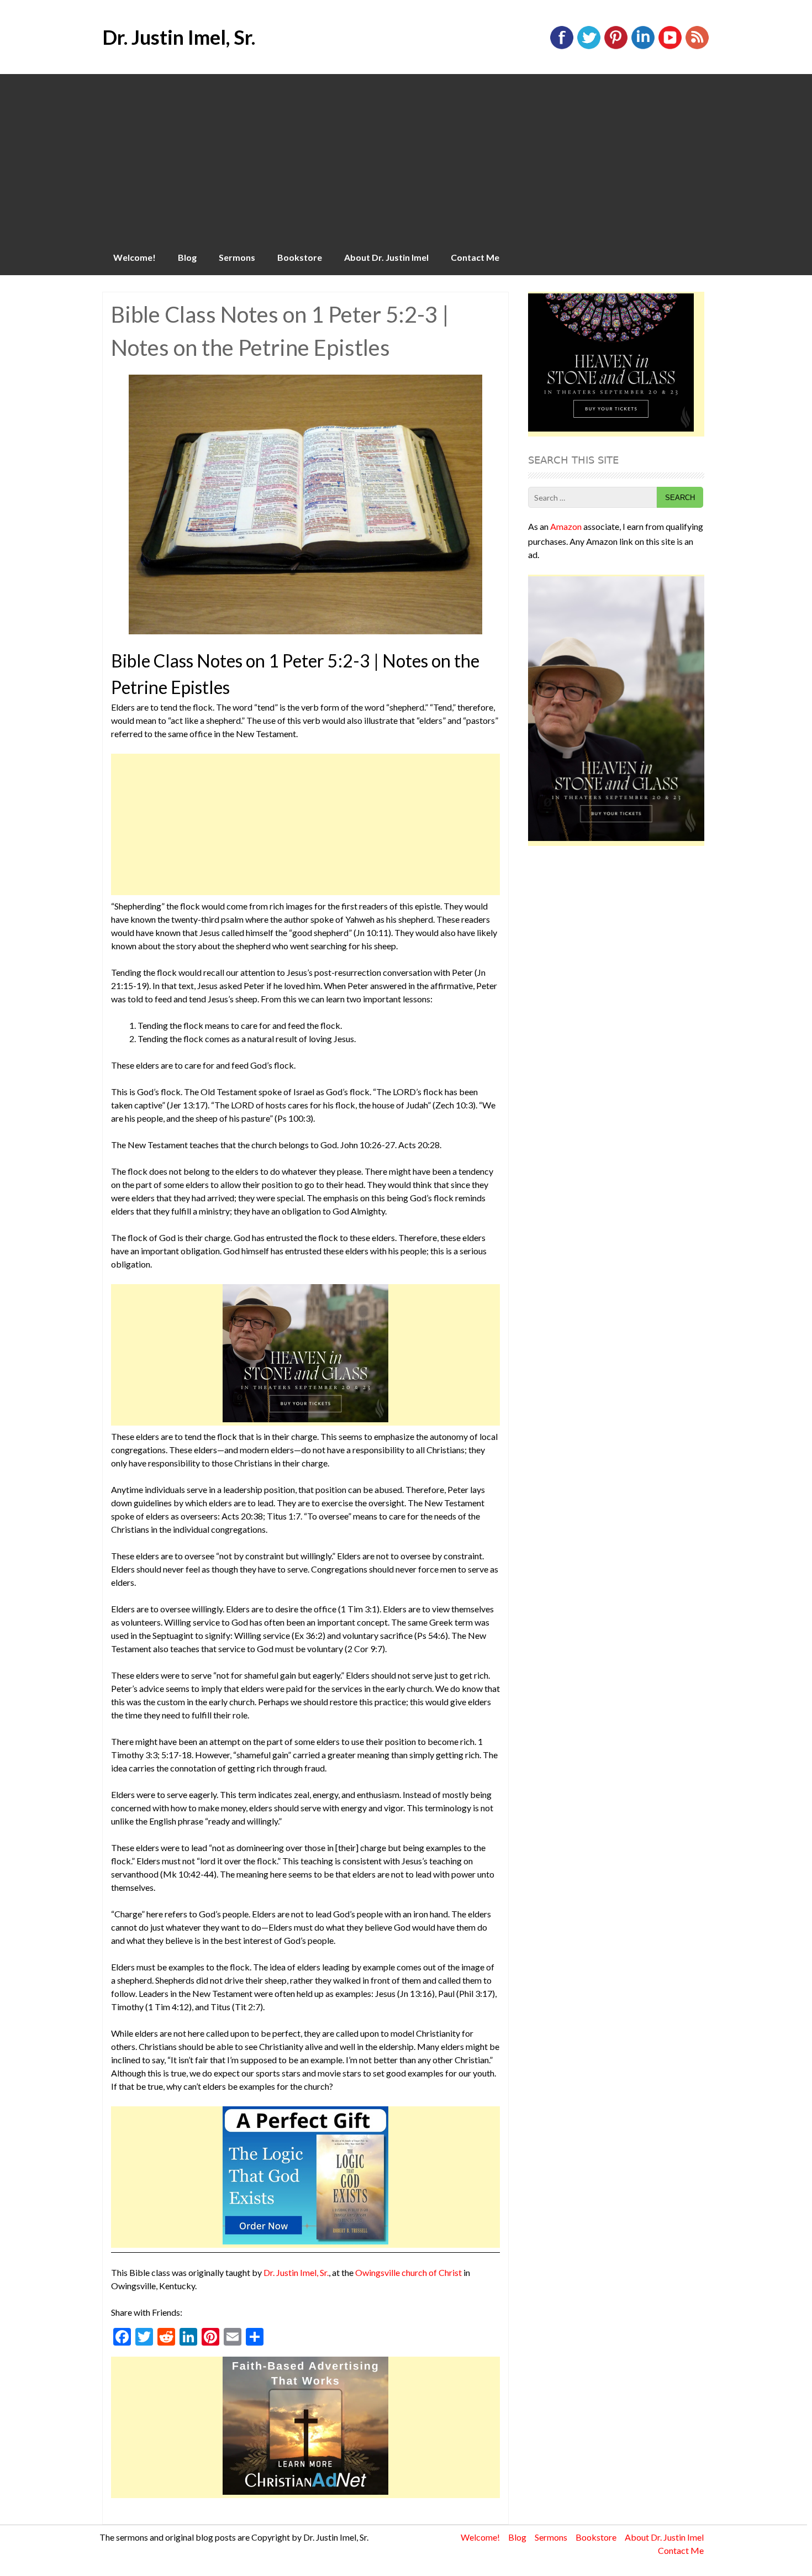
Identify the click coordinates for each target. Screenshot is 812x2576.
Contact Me (475, 257)
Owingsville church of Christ (408, 2272)
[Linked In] (643, 47)
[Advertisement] (406, 157)
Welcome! (135, 257)
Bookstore (300, 257)
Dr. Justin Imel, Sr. (179, 37)
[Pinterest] (616, 47)
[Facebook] (562, 47)
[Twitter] (589, 47)
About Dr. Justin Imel (386, 257)
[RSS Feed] (697, 47)
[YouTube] (670, 47)
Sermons (237, 257)
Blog (187, 257)
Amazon (566, 526)
